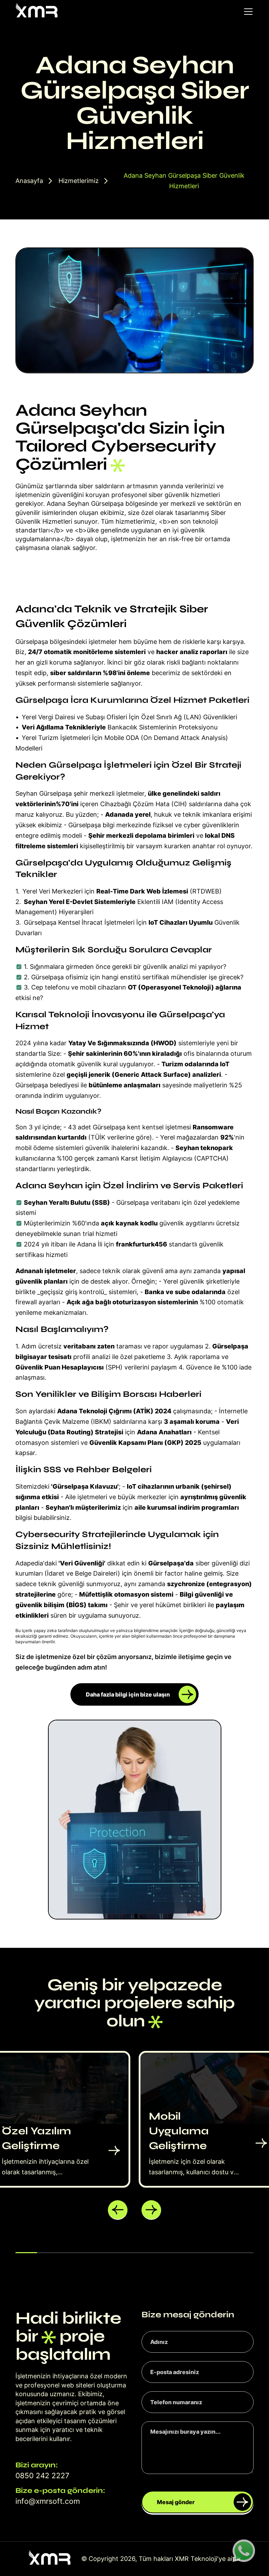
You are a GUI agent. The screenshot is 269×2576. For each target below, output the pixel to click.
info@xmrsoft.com (48, 2501)
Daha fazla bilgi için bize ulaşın (128, 1694)
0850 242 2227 (42, 2476)
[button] (118, 2210)
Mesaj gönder (176, 2502)
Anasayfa (29, 181)
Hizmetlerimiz (79, 181)
